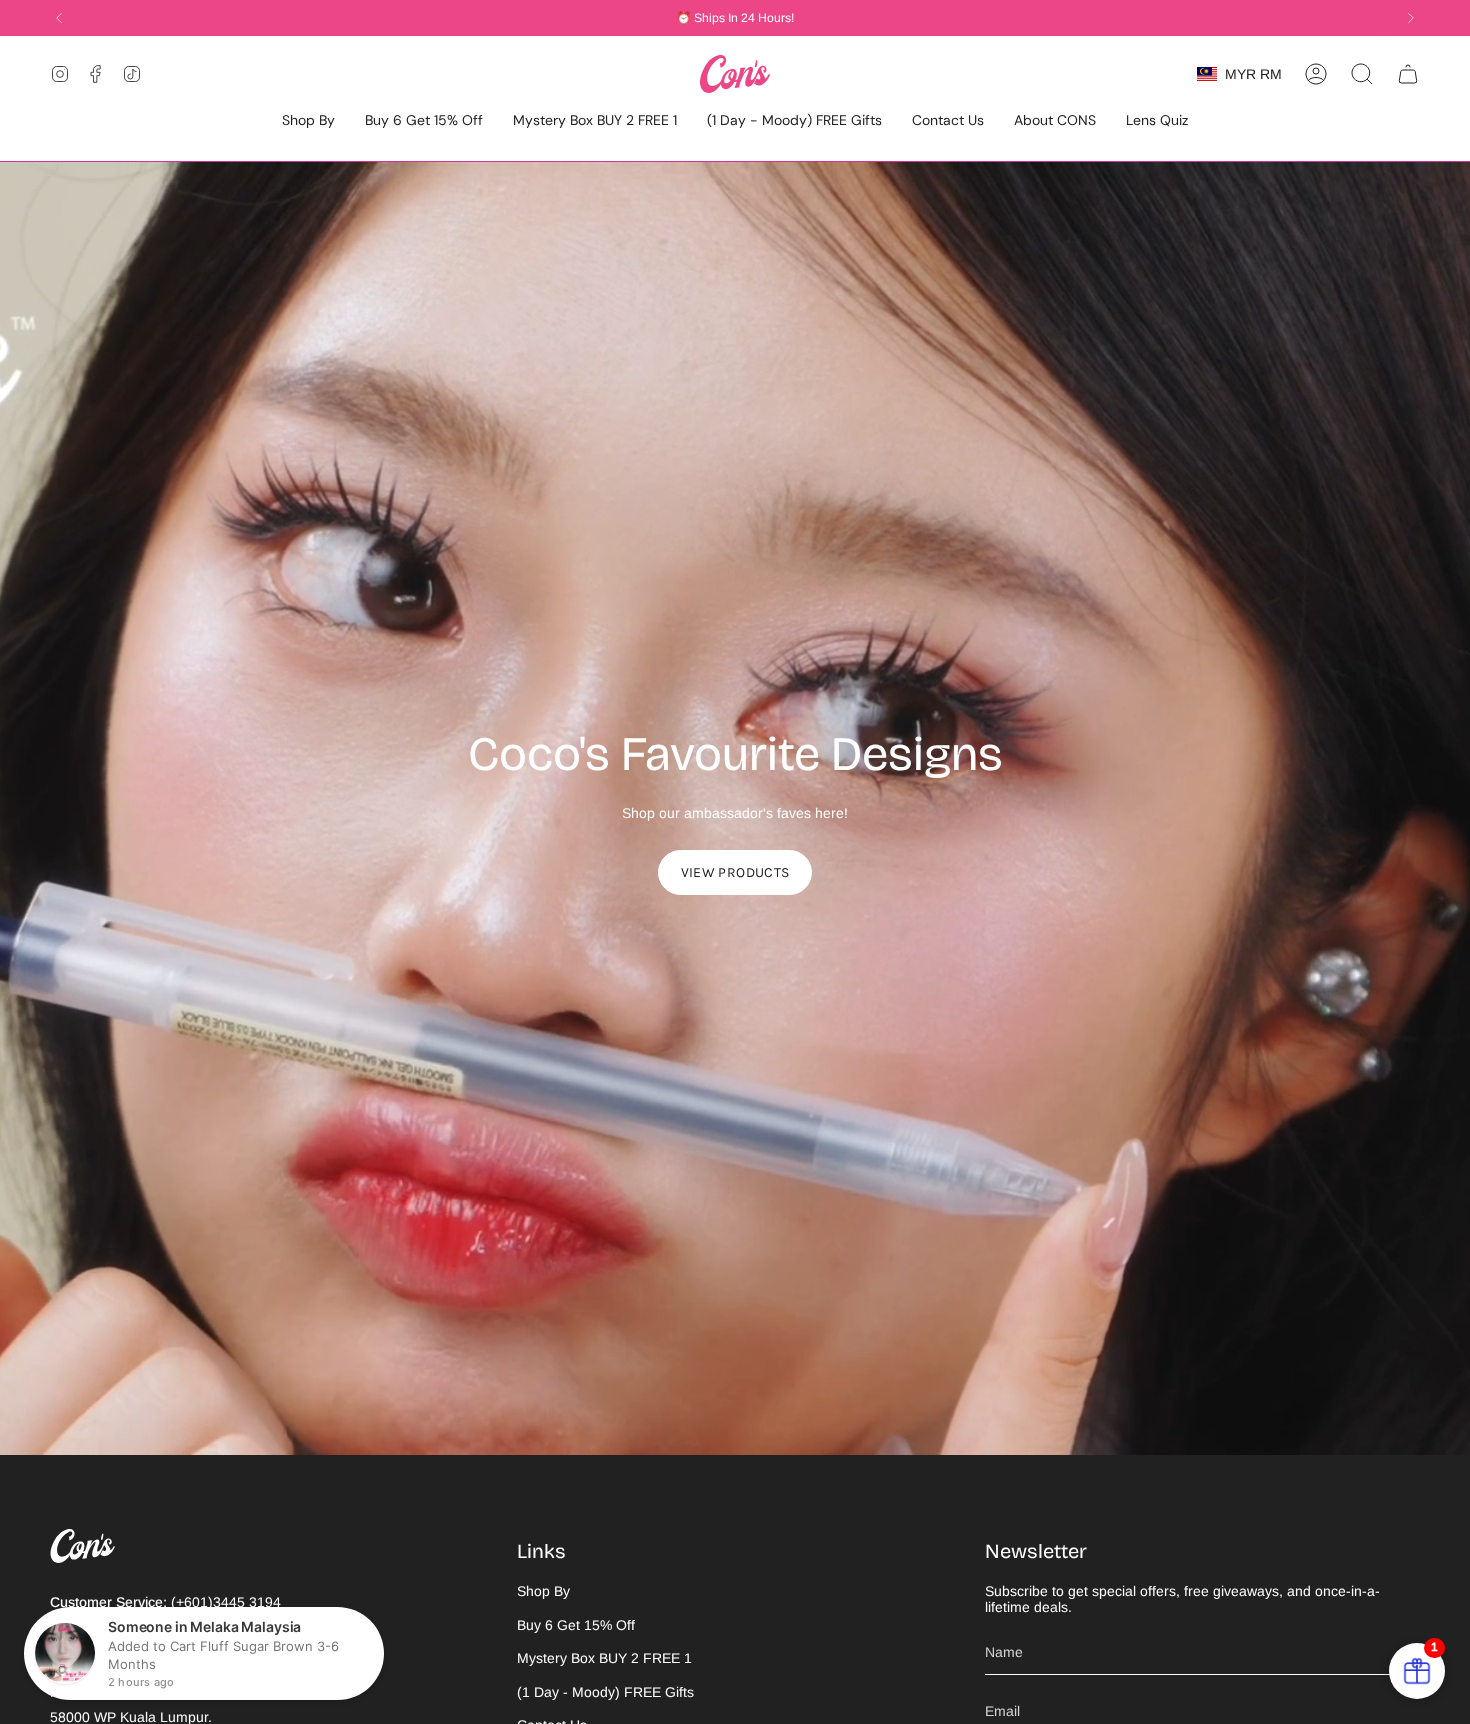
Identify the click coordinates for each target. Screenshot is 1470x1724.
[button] (308, 121)
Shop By (543, 1591)
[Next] (1411, 18)
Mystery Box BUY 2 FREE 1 (604, 1658)
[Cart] (1408, 74)
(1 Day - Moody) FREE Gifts (605, 1692)
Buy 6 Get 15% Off (576, 1625)
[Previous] (59, 18)
